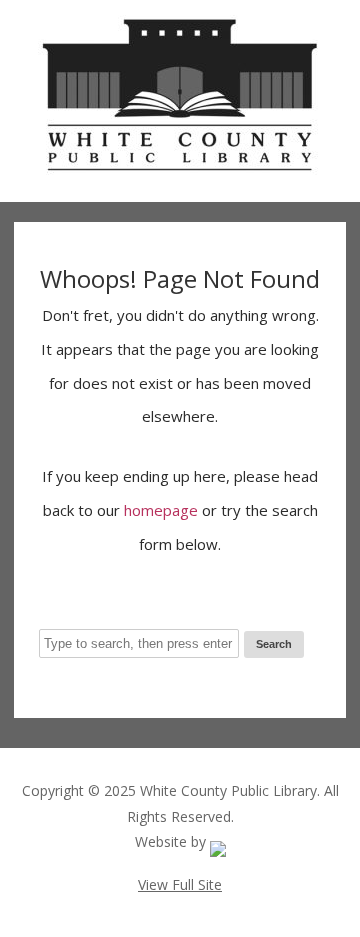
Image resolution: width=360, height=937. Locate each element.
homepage (161, 510)
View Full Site (180, 884)
